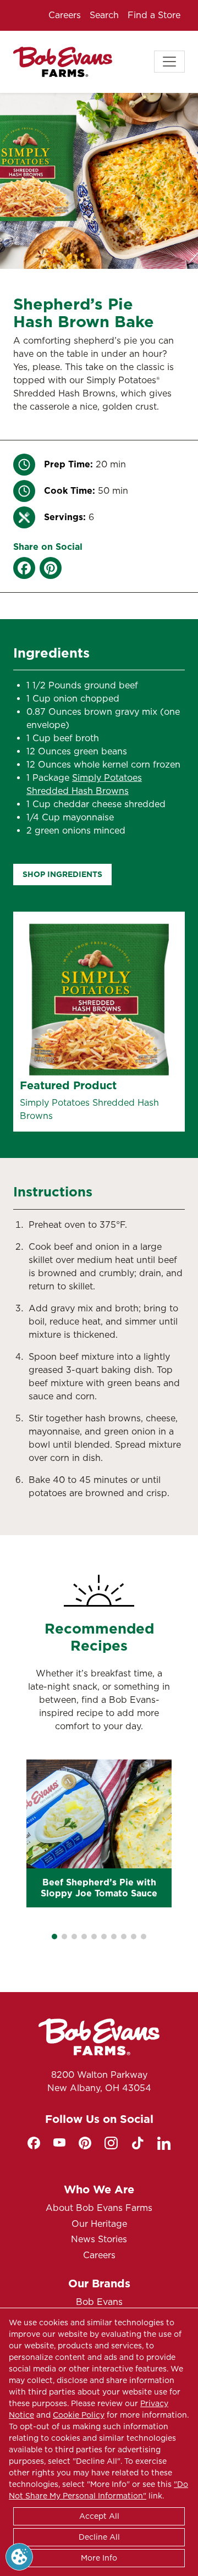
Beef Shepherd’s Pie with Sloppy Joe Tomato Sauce (99, 1888)
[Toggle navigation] (169, 62)
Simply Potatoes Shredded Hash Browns (89, 1109)
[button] (54, 1937)
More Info (99, 2558)
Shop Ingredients (62, 874)
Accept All (99, 2516)
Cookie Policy (79, 2415)
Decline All (99, 2537)
